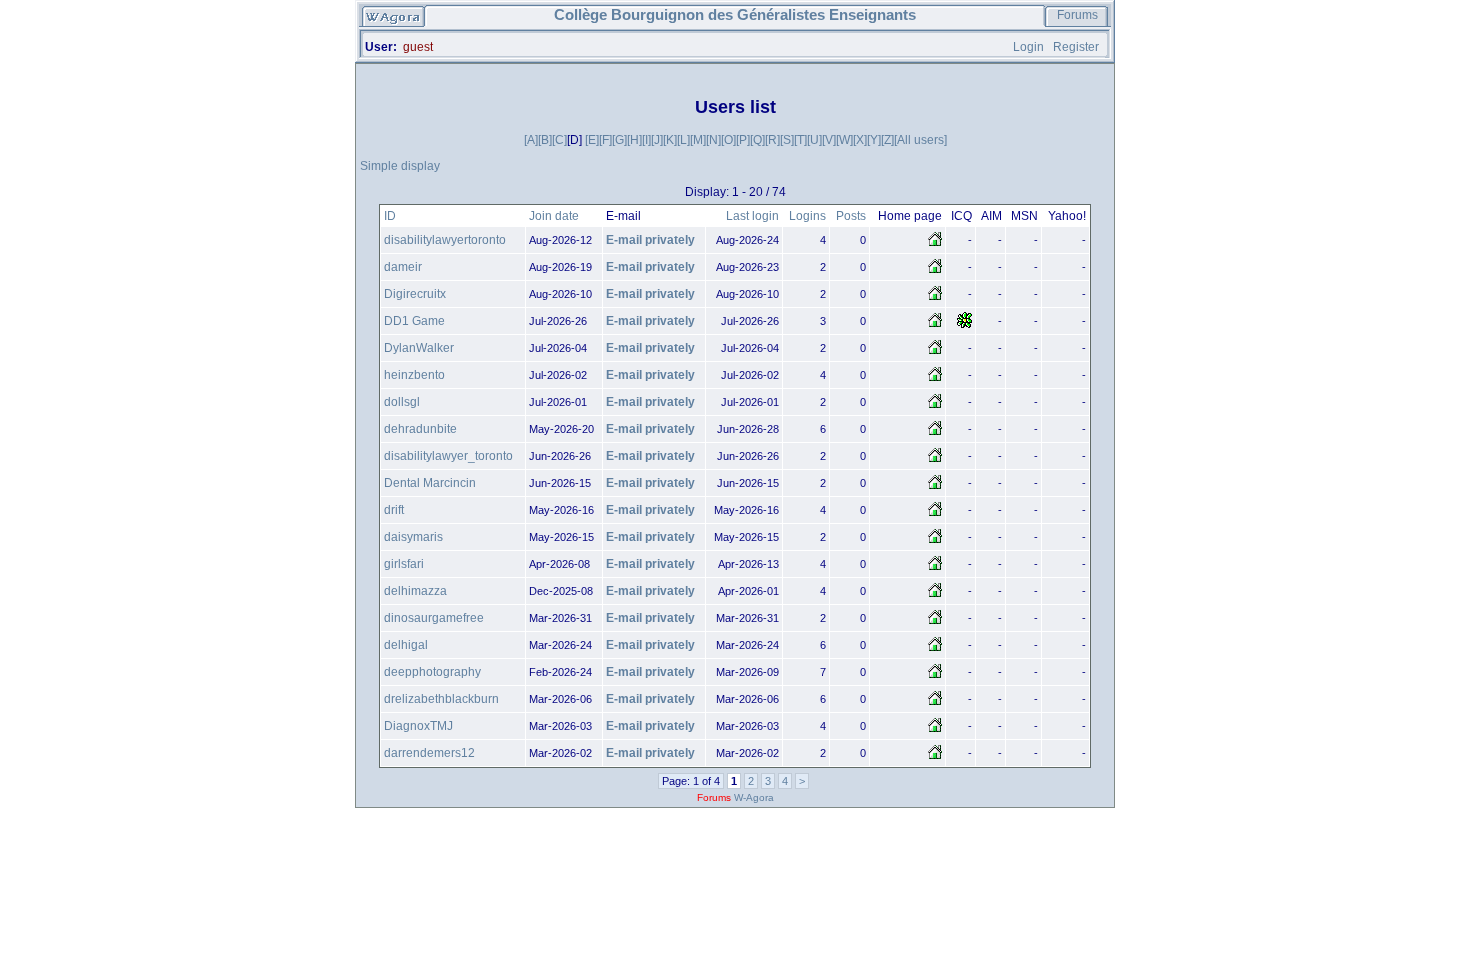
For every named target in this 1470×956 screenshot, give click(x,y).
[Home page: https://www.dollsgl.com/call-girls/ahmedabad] (935, 406)
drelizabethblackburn (441, 699)
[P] (743, 140)
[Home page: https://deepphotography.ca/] (935, 676)
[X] (860, 140)
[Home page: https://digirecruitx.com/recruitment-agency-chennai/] (935, 298)
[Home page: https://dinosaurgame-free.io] (935, 622)
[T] (800, 140)
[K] (670, 140)
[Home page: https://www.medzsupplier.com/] (935, 703)
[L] (683, 140)
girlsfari (404, 564)
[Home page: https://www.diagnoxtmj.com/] (935, 730)
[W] (844, 140)
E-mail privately (650, 240)
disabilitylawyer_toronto (448, 456)
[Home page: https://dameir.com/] (935, 271)
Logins (807, 216)
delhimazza (415, 591)
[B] (545, 140)
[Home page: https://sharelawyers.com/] (935, 244)
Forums (1077, 15)
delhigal (406, 645)
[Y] (874, 140)
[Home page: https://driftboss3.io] (935, 514)
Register (1076, 47)
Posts (851, 216)
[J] (657, 140)
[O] (728, 140)
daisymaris (413, 537)
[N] (713, 140)
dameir (403, 267)
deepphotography (432, 672)
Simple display (400, 166)
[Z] (887, 140)
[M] (698, 140)
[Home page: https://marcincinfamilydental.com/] (935, 487)
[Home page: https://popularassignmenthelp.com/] (935, 541)
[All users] (920, 140)
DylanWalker (419, 348)
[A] (531, 140)
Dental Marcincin (430, 483)
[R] (772, 140)
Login (1028, 47)
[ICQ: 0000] (964, 325)
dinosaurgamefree (434, 618)
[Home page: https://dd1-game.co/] (935, 325)
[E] (592, 140)
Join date (554, 216)
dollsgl (402, 402)
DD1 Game (414, 321)
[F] (605, 140)
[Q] (757, 140)
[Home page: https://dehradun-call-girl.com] (935, 433)
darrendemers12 (429, 753)
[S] (787, 140)
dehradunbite (420, 429)
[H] (634, 140)
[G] (619, 140)
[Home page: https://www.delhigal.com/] (935, 649)
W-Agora (754, 797)
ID (390, 216)
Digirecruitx (415, 294)
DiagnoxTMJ (418, 726)
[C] (559, 140)
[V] (829, 140)
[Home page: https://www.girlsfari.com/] (935, 568)
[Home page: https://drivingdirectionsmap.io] (935, 379)
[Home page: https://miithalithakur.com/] (935, 595)
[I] (646, 140)
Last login (752, 216)
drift (394, 510)
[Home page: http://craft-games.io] (935, 352)
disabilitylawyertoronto (445, 240)
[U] (814, 140)
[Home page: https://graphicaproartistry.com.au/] (935, 757)
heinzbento (414, 375)
